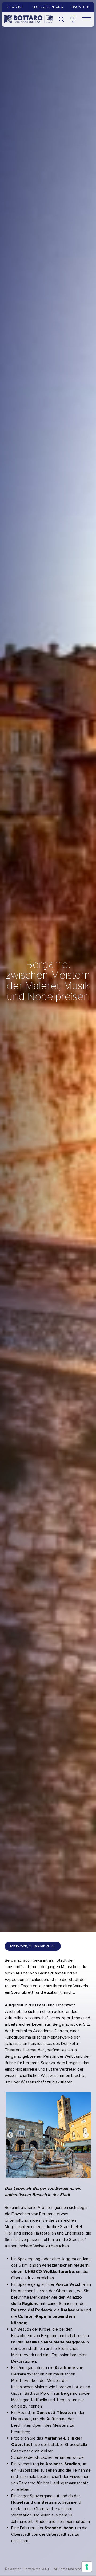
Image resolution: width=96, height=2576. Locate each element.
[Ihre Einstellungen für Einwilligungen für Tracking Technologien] (87, 2567)
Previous (10, 2135)
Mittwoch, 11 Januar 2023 (33, 1946)
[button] (73, 19)
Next (86, 2135)
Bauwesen (81, 7)
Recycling (15, 7)
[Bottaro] (29, 19)
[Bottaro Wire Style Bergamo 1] (48, 2135)
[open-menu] (86, 19)
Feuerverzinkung (48, 7)
